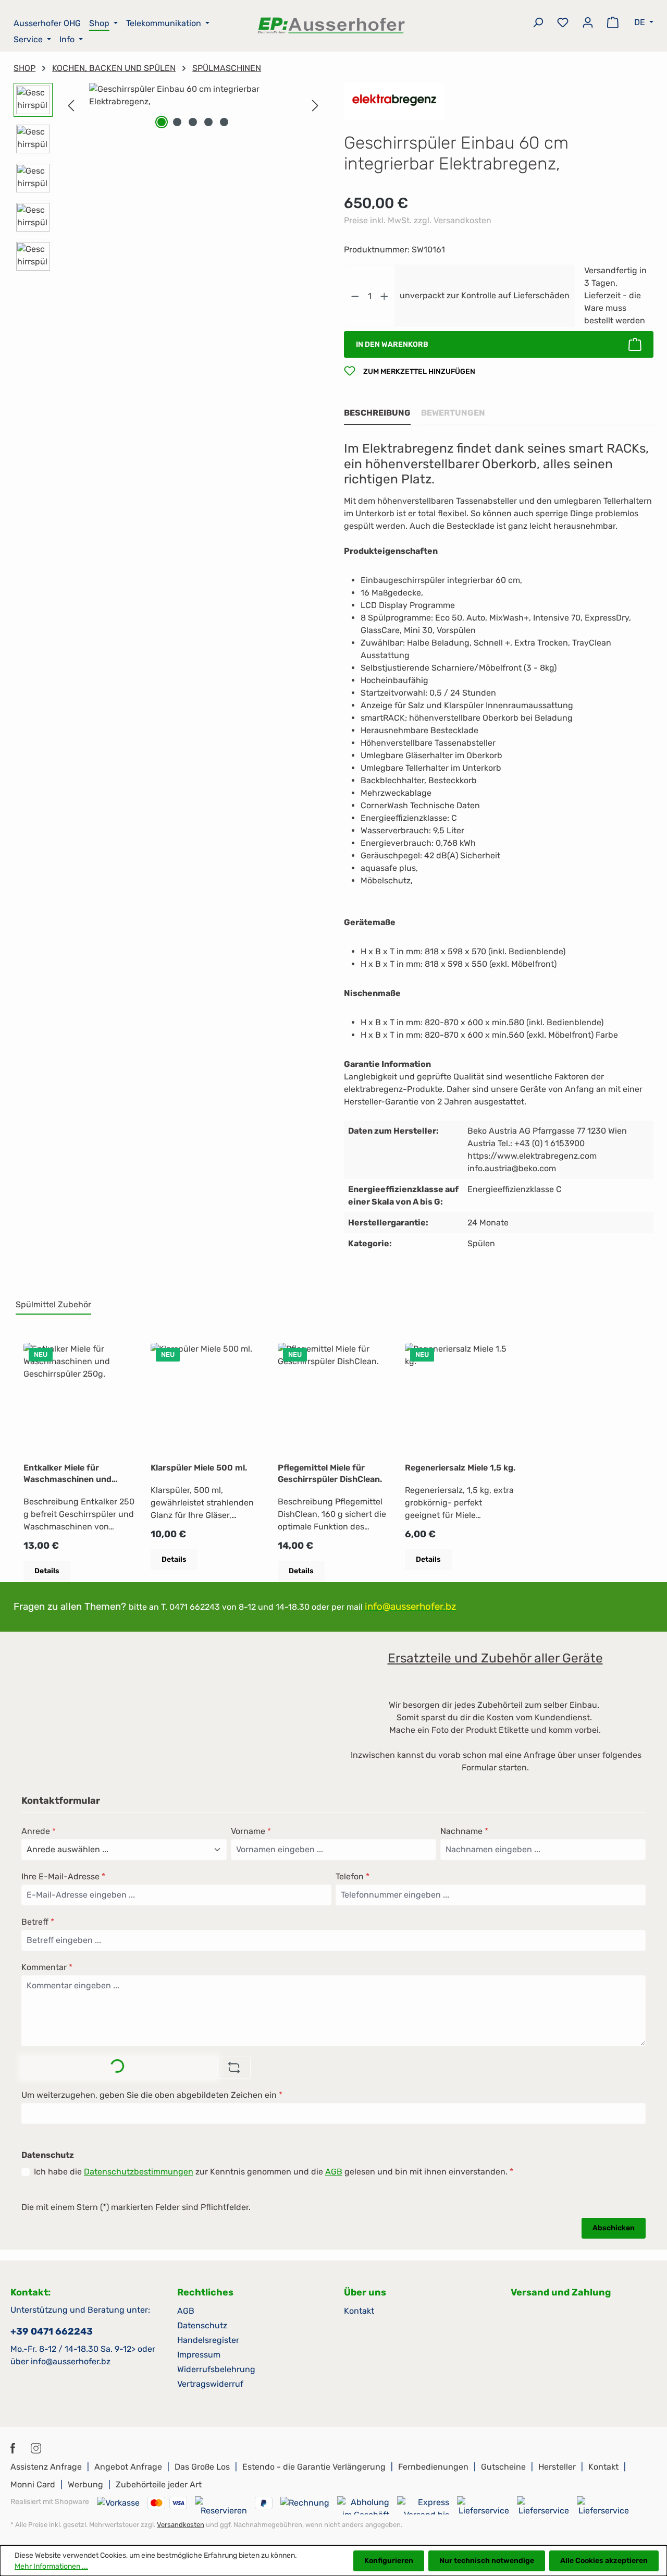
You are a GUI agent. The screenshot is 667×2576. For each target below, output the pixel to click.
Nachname (464, 1831)
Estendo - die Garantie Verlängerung (314, 2467)
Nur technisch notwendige (487, 2561)
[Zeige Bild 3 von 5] (193, 122)
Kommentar (47, 1967)
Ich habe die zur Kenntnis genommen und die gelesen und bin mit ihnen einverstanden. (274, 2172)
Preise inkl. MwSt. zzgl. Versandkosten (418, 220)
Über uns (365, 2292)
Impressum (199, 2355)
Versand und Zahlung (561, 2292)
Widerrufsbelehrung (216, 2369)
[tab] (377, 414)
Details (47, 1571)
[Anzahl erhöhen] (385, 296)
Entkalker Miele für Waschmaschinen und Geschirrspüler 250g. (67, 1474)
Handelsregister (208, 2340)
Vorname (251, 1831)
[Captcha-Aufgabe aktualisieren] (234, 2068)
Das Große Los (202, 2467)
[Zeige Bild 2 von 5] (177, 122)
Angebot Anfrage (128, 2467)
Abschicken (614, 2228)
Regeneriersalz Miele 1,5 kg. (460, 1468)
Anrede (39, 1831)
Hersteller (557, 2467)
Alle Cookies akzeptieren (604, 2561)
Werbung (85, 2484)
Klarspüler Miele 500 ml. (199, 1468)
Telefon (353, 1876)
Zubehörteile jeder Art (159, 2484)
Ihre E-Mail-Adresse (63, 1876)
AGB (334, 2172)
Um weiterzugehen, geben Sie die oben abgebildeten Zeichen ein (152, 2095)
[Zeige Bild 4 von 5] (208, 122)
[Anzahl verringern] (355, 296)
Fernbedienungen (433, 2467)
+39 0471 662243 (52, 2331)
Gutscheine (503, 2467)
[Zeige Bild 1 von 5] (162, 122)
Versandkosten (181, 2525)
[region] (168, 181)
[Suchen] (538, 24)
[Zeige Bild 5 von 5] (224, 122)
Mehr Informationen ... (51, 2566)
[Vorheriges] (71, 106)
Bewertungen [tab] (453, 413)
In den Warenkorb (392, 344)
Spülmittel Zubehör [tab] (53, 1304)
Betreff (38, 1922)
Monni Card (33, 2484)
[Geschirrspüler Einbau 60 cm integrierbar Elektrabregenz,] (193, 95)
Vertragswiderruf (210, 2384)
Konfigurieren (389, 2561)
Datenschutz (202, 2325)
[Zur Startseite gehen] (332, 25)
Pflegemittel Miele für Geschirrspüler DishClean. (330, 1473)
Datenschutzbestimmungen (139, 2172)
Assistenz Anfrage (46, 2467)
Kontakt (359, 2311)
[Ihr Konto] (588, 24)
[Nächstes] (315, 106)
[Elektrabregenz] (394, 100)
